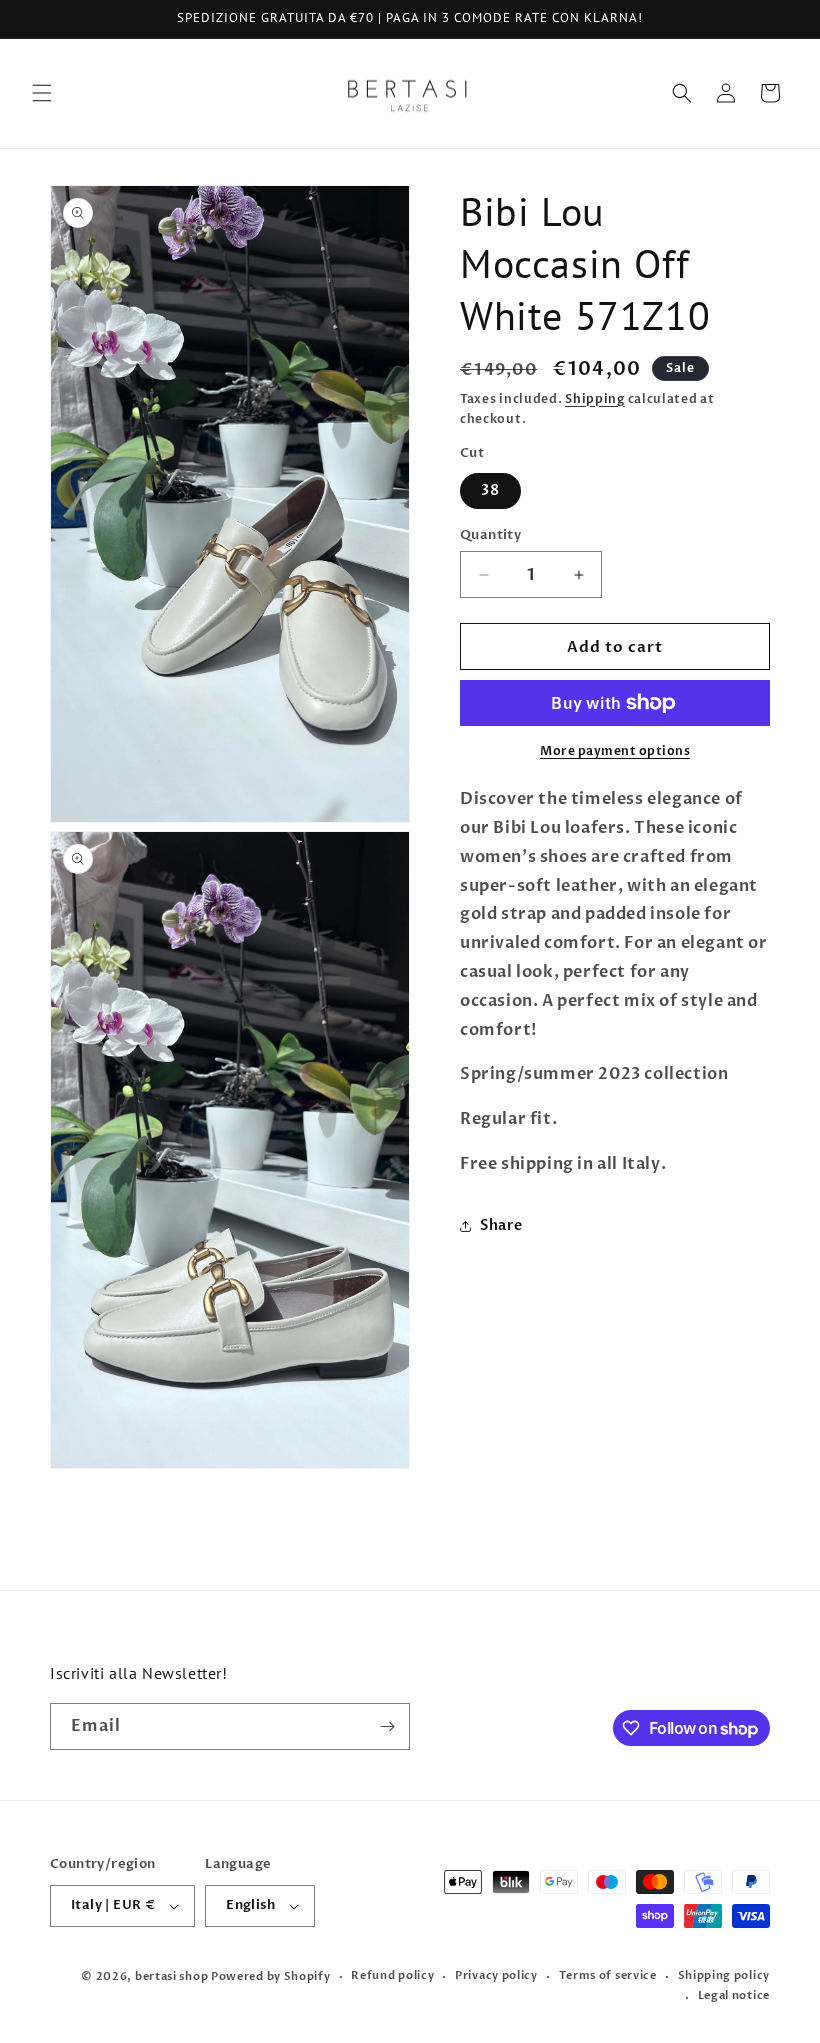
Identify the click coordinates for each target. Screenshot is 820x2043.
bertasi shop (171, 1976)
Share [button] (501, 1225)
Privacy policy (496, 1975)
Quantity (490, 535)
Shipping (595, 399)
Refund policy (392, 1975)
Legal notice (734, 1995)
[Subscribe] (387, 1726)
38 (490, 490)
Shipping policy (724, 1975)
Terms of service (608, 1975)
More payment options (615, 751)
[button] (42, 93)
